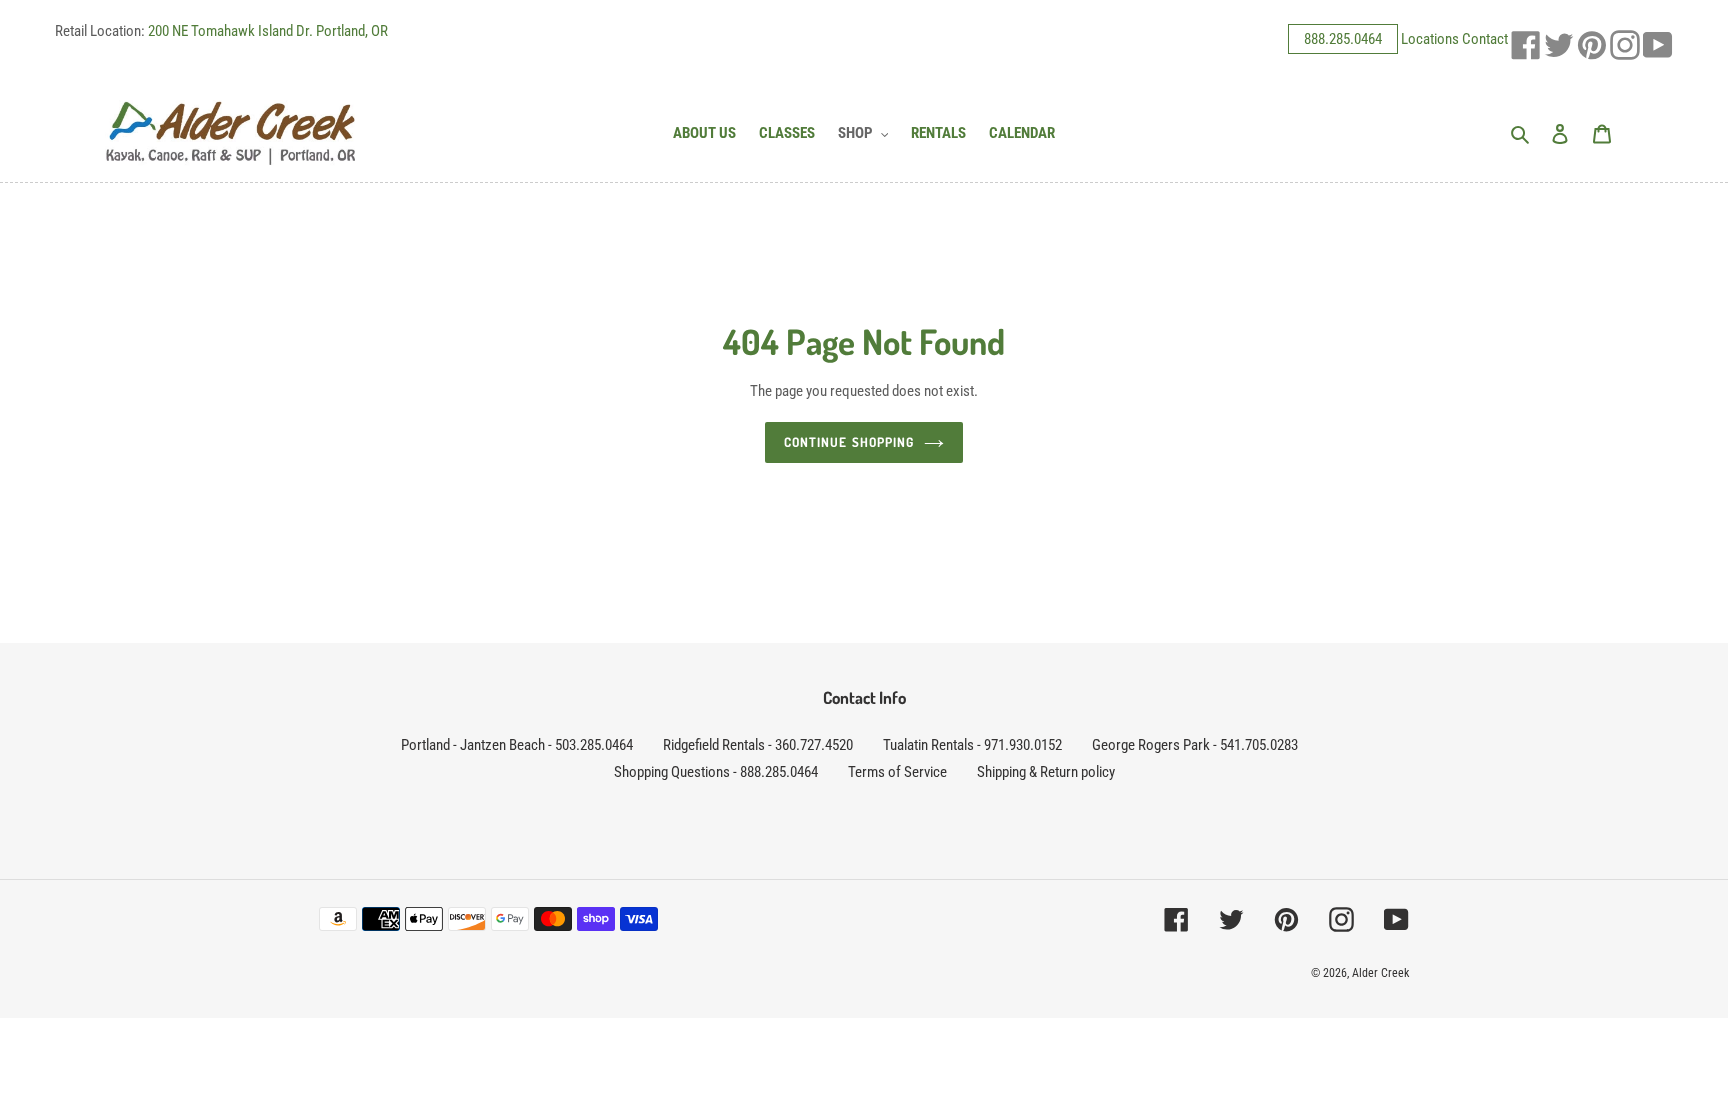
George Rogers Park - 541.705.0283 (1195, 745)
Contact (1485, 39)
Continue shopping (849, 442)
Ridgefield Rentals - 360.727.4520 (758, 745)
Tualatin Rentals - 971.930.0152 (972, 745)
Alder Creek (1380, 973)
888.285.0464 (1343, 39)
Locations (1430, 39)
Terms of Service (897, 772)
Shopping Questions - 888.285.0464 (716, 772)
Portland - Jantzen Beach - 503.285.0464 (517, 745)
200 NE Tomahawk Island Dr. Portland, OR (268, 31)
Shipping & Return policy (1046, 772)
